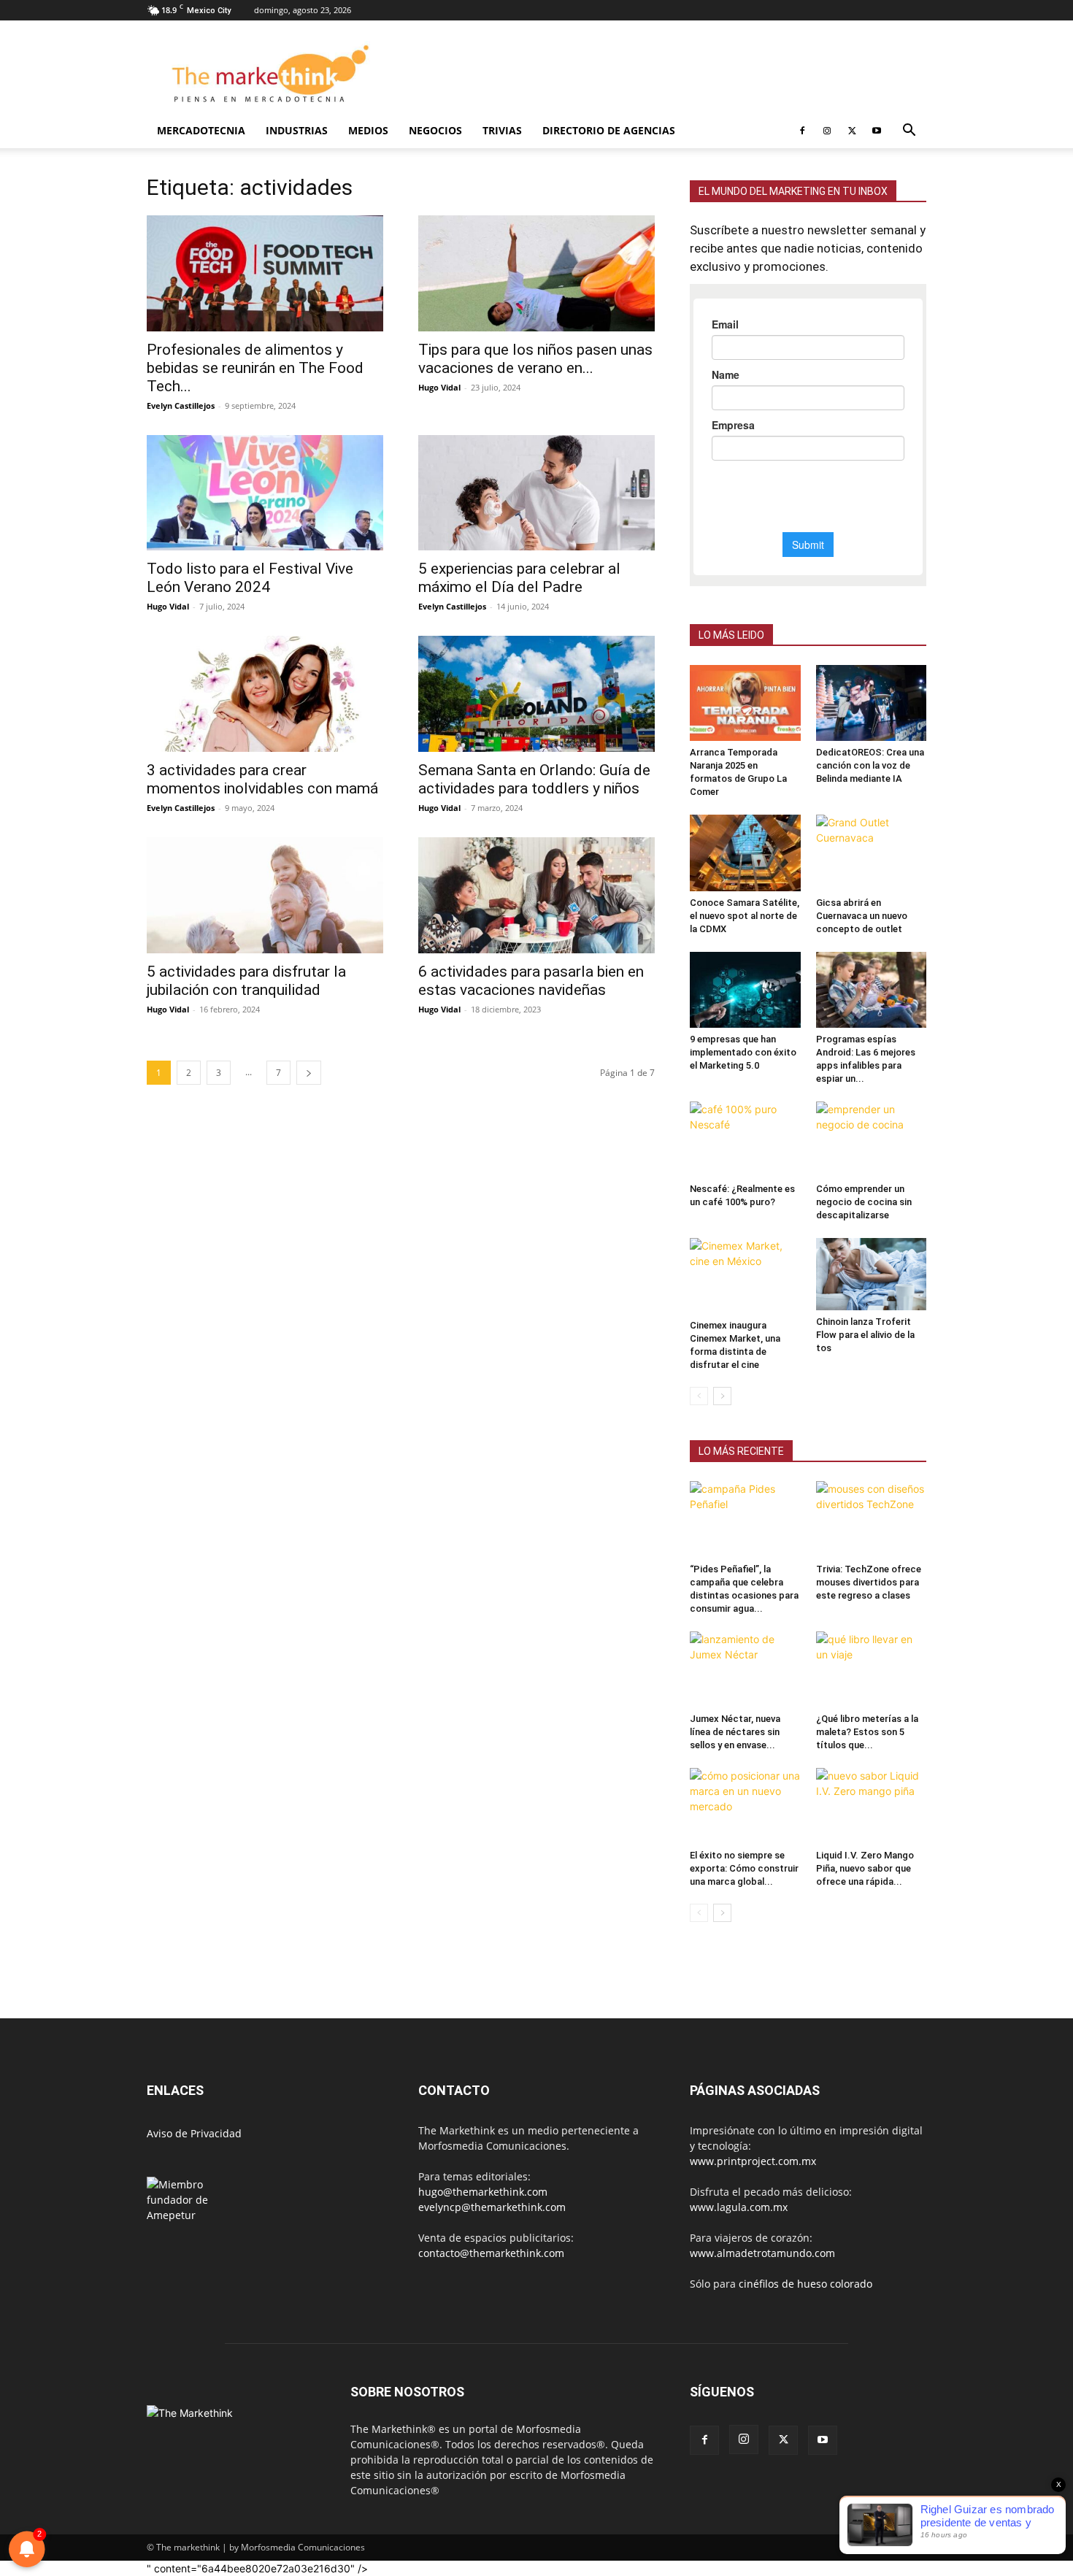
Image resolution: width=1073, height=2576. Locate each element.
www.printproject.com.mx (753, 2161)
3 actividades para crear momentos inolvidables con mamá (262, 779)
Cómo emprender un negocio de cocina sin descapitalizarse (864, 1202)
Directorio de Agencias (609, 130)
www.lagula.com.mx (739, 2207)
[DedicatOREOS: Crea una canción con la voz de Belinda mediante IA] (872, 703)
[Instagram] (827, 131)
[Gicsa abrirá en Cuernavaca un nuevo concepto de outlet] (872, 853)
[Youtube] (877, 131)
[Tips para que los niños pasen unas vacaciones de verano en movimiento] (536, 273)
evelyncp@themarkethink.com (492, 2207)
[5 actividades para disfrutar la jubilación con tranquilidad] (265, 895)
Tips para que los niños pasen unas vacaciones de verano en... (535, 359)
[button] (909, 132)
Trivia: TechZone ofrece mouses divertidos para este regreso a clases (869, 1582)
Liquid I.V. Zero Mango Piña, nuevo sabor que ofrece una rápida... (865, 1868)
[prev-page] (699, 1396)
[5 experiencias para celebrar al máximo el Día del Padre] (536, 493)
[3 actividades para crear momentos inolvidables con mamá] (265, 694)
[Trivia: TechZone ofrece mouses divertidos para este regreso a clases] (872, 1519)
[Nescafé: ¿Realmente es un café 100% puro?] (745, 1139)
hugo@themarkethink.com (483, 2192)
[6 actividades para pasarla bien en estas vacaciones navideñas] (536, 895)
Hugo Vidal (439, 387)
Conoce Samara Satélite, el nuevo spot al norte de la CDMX (745, 916)
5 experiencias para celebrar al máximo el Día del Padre (519, 578)
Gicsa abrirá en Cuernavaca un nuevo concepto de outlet (862, 916)
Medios (368, 130)
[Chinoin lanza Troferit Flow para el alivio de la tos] (872, 1274)
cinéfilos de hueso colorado (805, 2284)
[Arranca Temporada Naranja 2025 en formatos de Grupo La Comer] (745, 703)
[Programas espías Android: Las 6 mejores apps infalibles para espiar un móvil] (872, 990)
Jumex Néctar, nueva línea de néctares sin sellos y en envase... (735, 1732)
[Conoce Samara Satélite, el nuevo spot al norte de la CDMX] (745, 853)
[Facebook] (802, 131)
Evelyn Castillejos (181, 405)
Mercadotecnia (201, 130)
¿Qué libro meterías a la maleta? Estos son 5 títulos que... (867, 1732)
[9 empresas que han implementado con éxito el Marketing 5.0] (745, 990)
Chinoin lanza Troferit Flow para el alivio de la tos (865, 1335)
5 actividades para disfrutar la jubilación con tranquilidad (246, 981)
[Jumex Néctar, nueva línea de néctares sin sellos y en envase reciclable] (745, 1669)
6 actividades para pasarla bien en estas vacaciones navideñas (531, 981)
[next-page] (309, 1073)
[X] (852, 131)
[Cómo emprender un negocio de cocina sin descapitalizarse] (872, 1139)
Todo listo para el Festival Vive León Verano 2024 (250, 578)
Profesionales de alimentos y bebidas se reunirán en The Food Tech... (255, 368)
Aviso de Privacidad (194, 2133)
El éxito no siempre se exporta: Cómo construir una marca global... (744, 1868)
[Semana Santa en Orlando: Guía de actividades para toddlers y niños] (536, 694)
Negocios (435, 130)
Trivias (502, 130)
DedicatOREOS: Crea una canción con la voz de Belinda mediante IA (870, 765)
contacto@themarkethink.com (491, 2253)
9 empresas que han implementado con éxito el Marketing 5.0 (743, 1052)
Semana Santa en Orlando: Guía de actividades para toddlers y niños (534, 779)
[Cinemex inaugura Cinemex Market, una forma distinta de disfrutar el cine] (745, 1276)
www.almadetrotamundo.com (762, 2253)
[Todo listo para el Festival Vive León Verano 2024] (265, 493)
